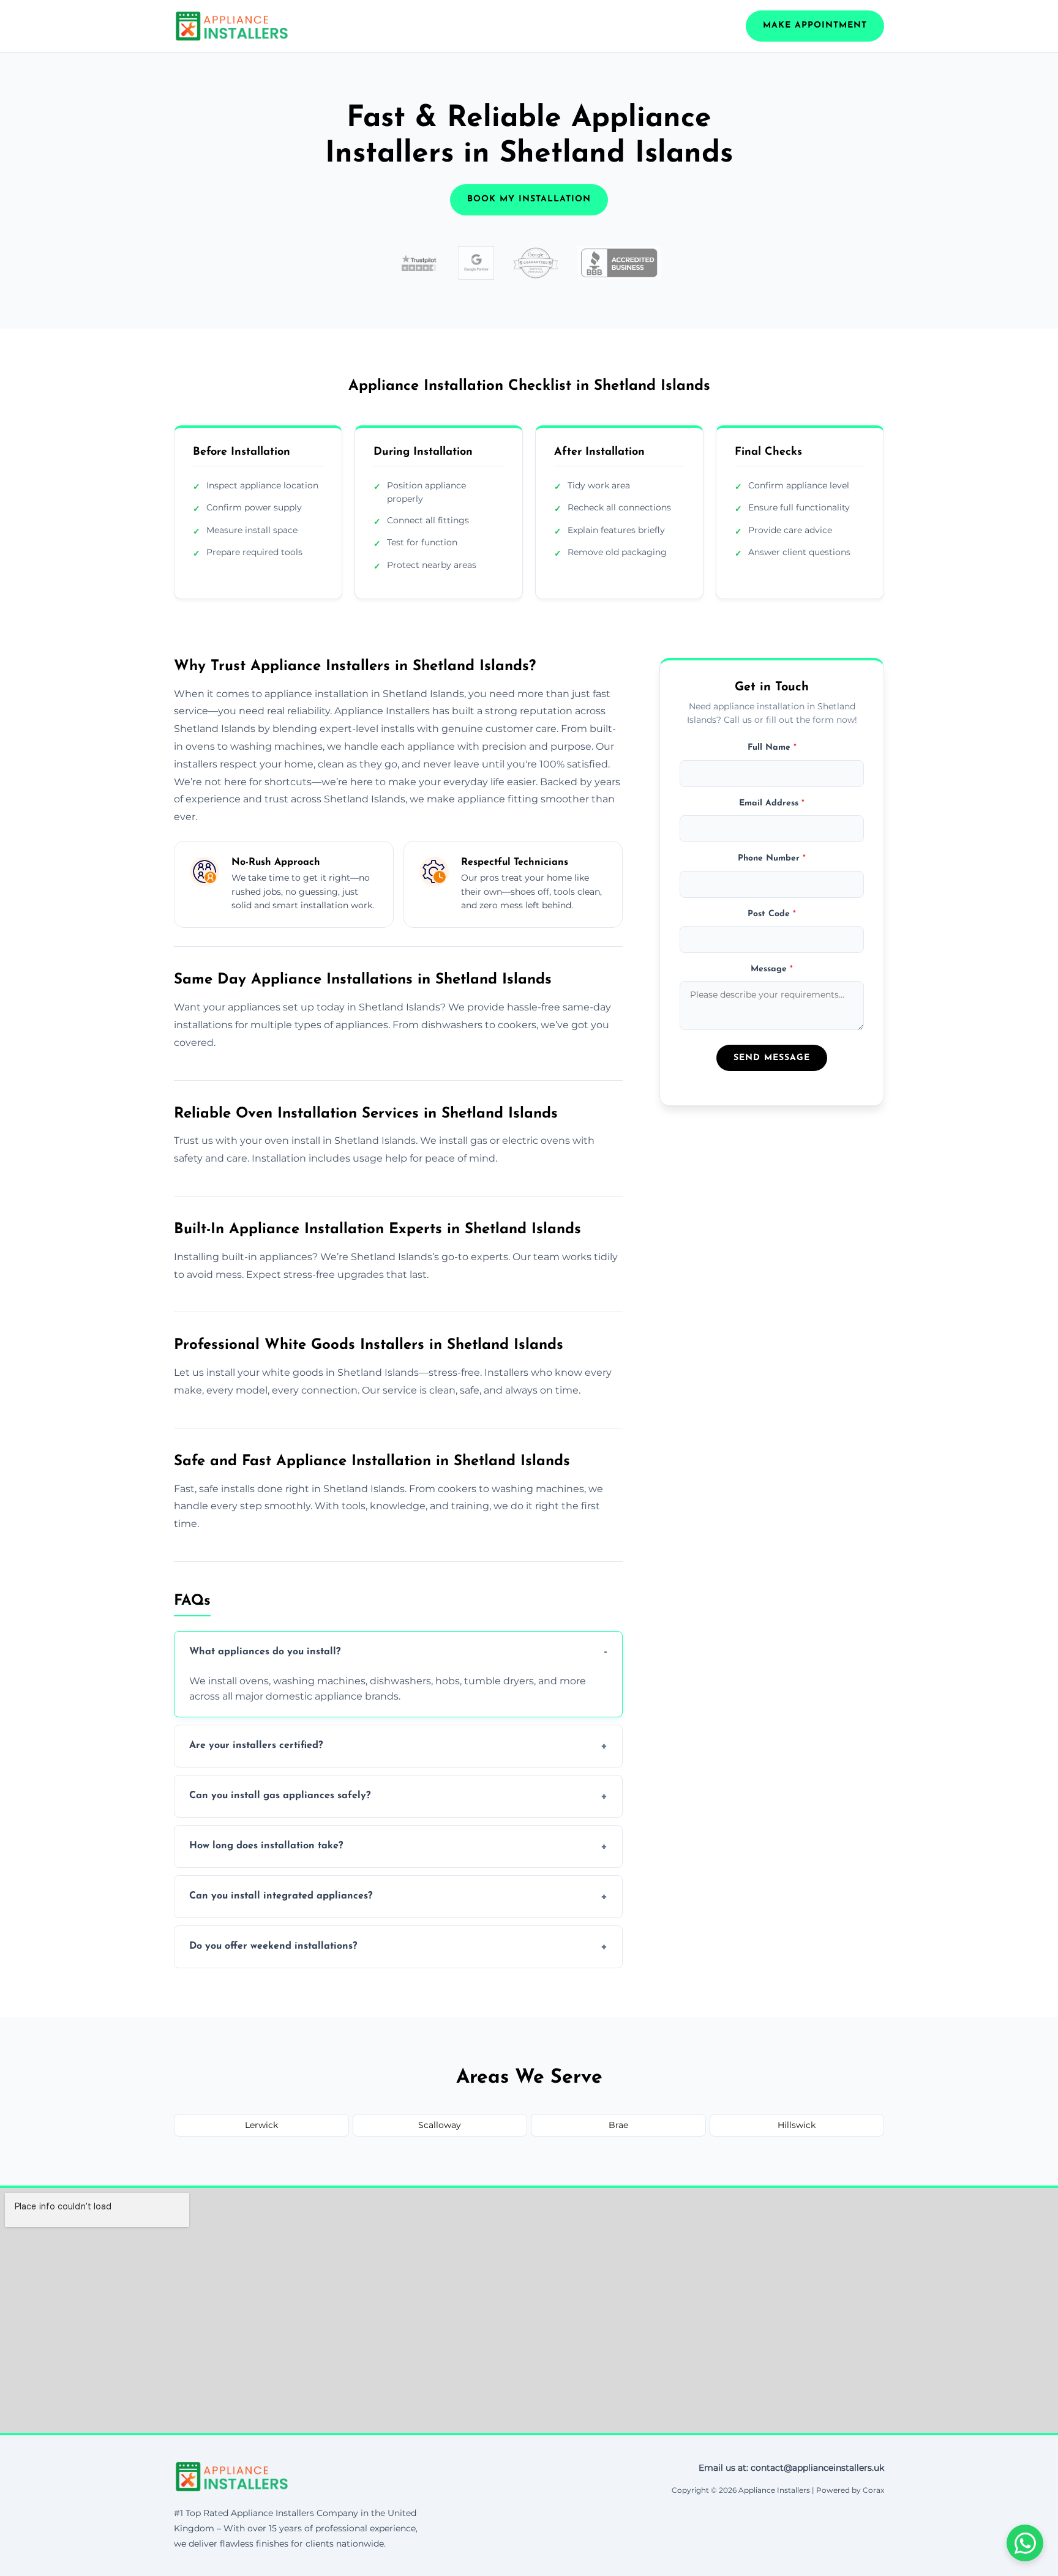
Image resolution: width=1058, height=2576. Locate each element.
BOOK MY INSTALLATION (529, 199)
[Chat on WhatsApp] (1025, 2543)
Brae (618, 2125)
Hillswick (797, 2125)
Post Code (772, 914)
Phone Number (772, 858)
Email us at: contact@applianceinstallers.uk (791, 2468)
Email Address (772, 803)
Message (772, 969)
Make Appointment (815, 25)
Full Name (772, 748)
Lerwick (261, 2125)
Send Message (772, 1058)
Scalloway (440, 2125)
